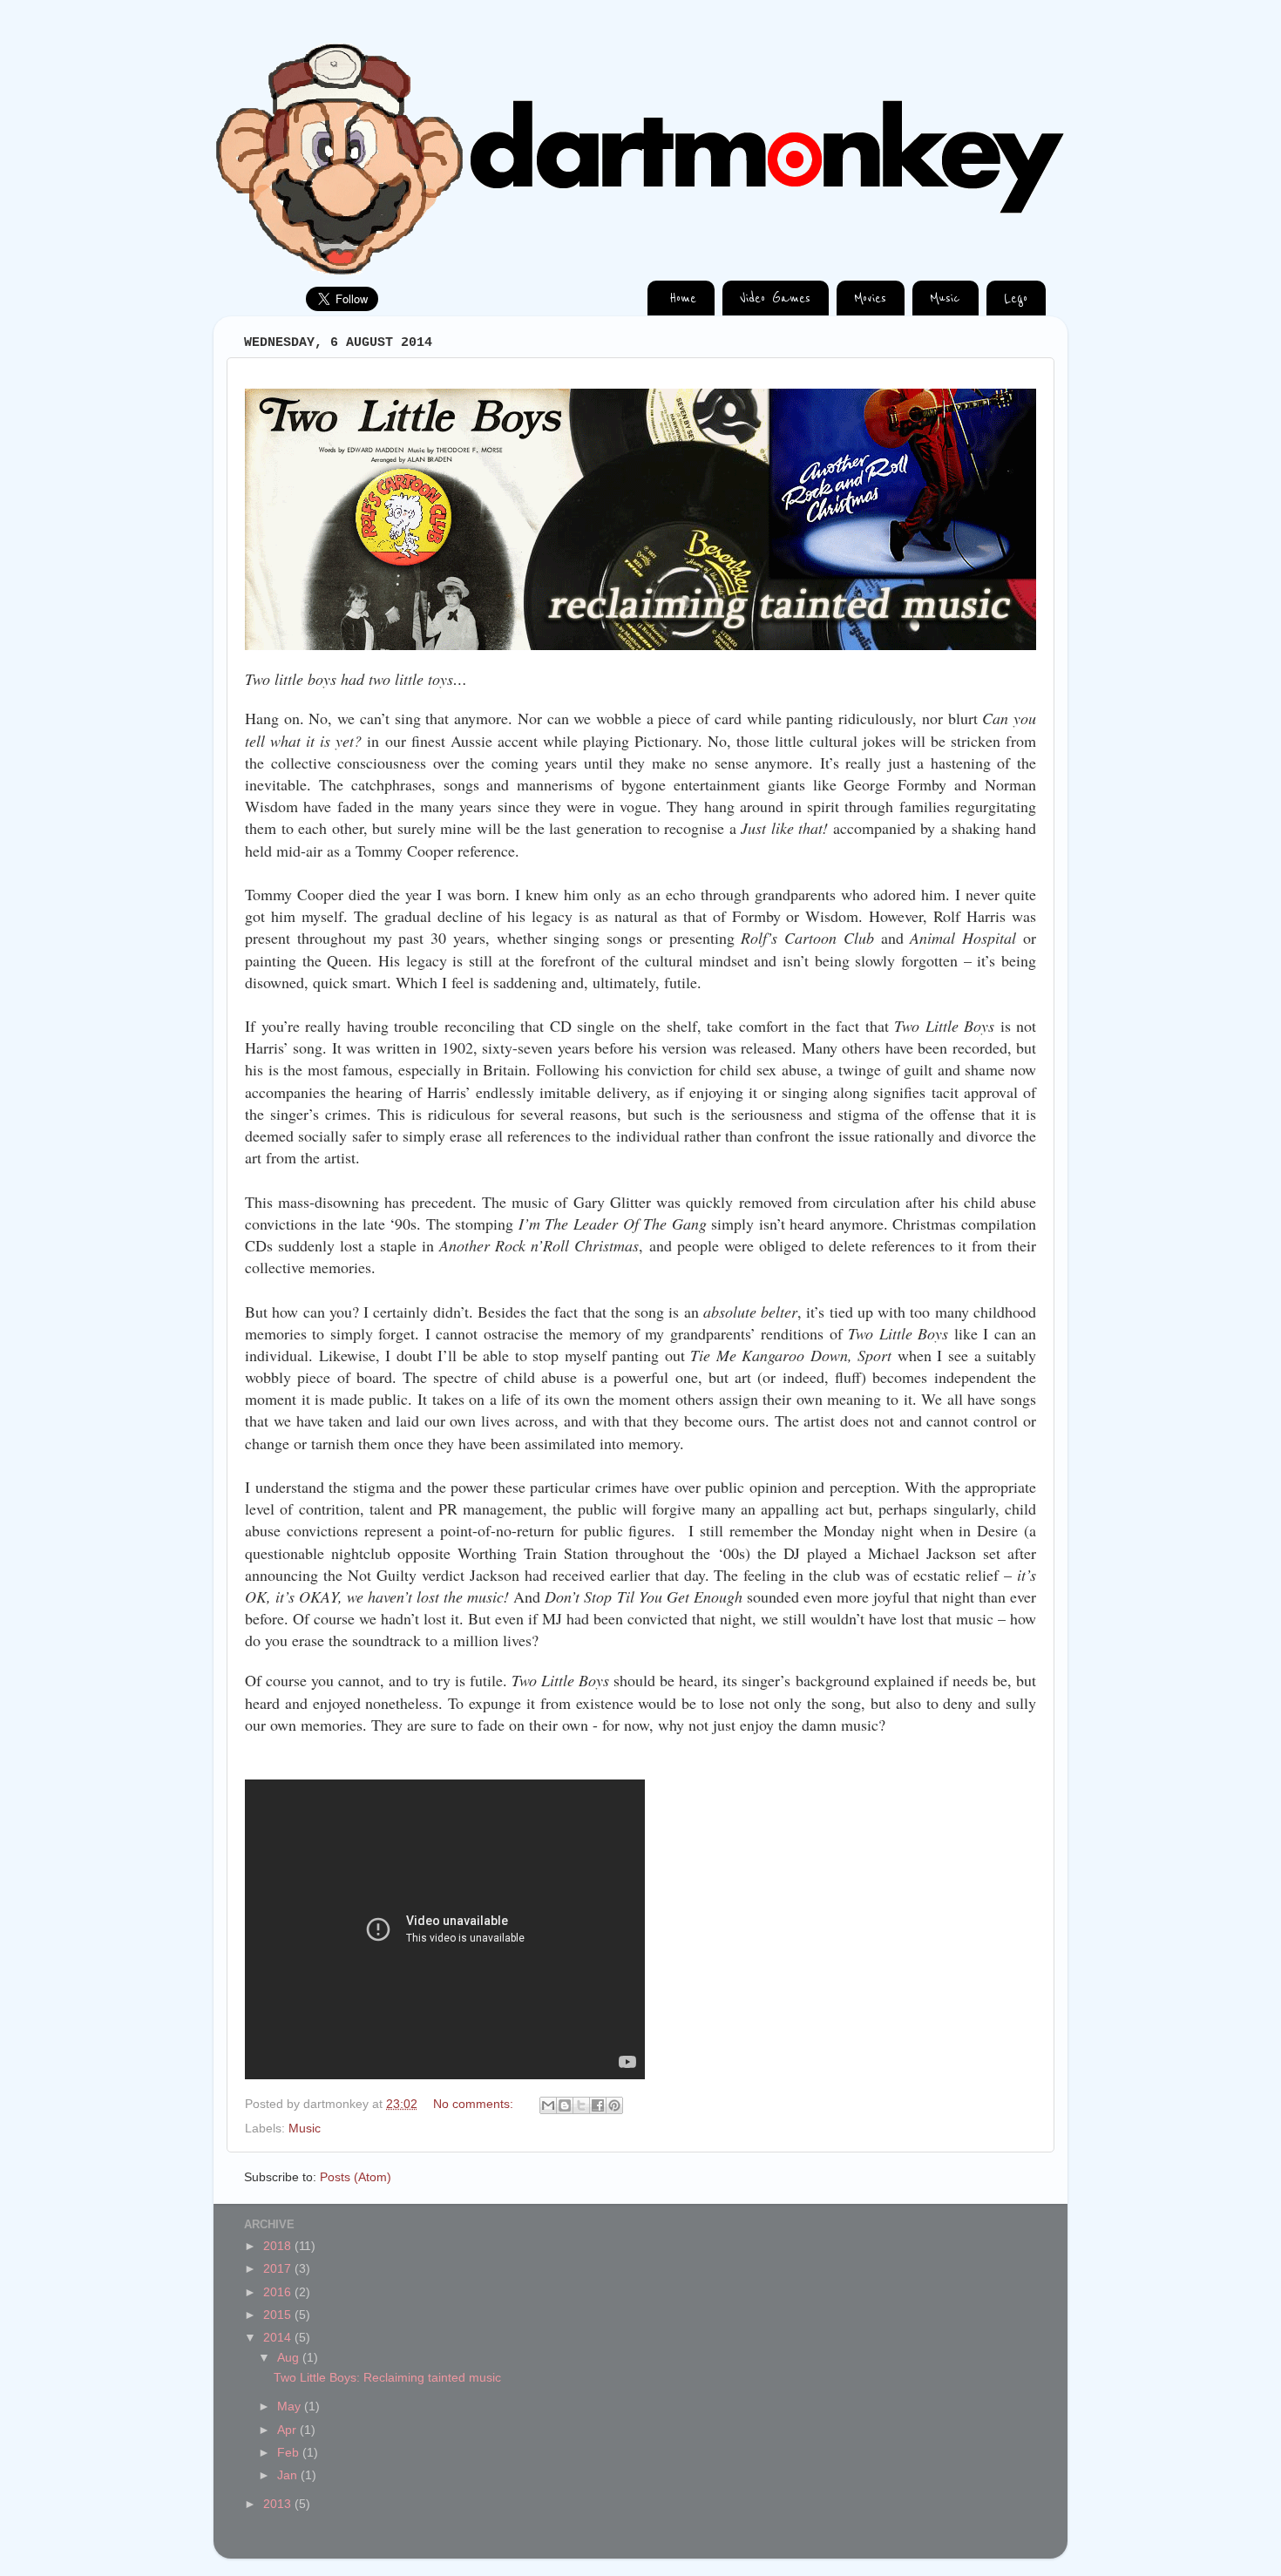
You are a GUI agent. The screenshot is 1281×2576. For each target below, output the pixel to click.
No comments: (475, 2104)
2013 (279, 2504)
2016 (279, 2292)
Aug (290, 2358)
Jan (289, 2475)
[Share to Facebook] (598, 2105)
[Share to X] (581, 2105)
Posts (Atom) (356, 2177)
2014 (279, 2338)
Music (305, 2129)
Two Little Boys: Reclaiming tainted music (387, 2378)
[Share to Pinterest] (614, 2105)
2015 (279, 2315)
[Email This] (548, 2105)
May (291, 2407)
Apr (288, 2430)
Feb (290, 2453)
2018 (279, 2246)
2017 (279, 2269)
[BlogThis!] (565, 2105)
